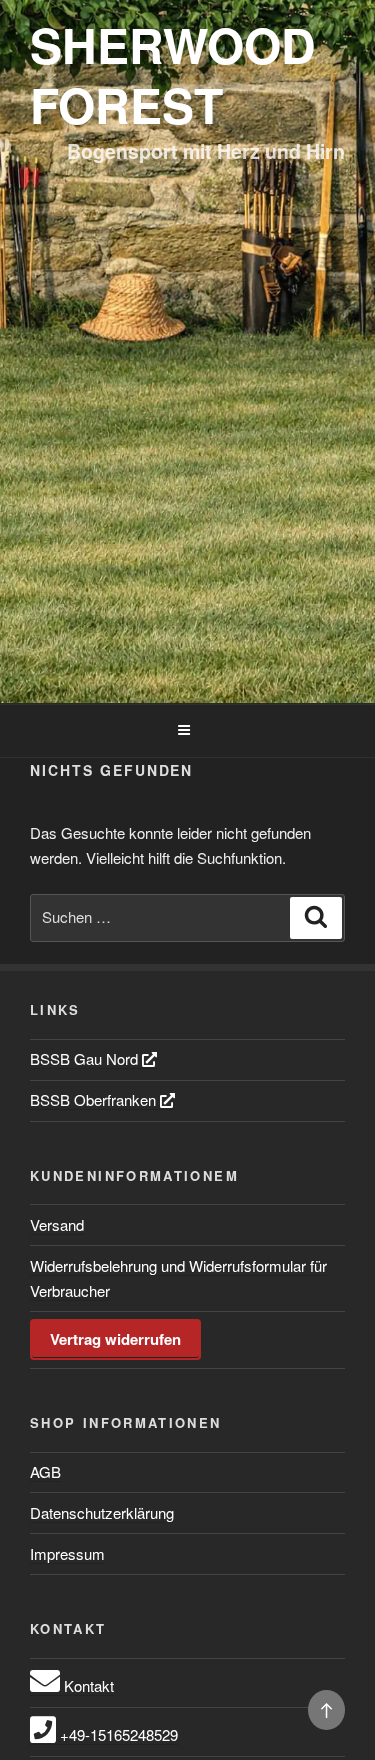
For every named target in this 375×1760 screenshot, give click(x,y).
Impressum (67, 1553)
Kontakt (87, 1685)
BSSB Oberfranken (95, 1099)
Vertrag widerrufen (115, 1339)
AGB (45, 1471)
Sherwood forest (173, 74)
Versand (57, 1224)
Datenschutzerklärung (102, 1512)
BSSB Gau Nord (86, 1058)
